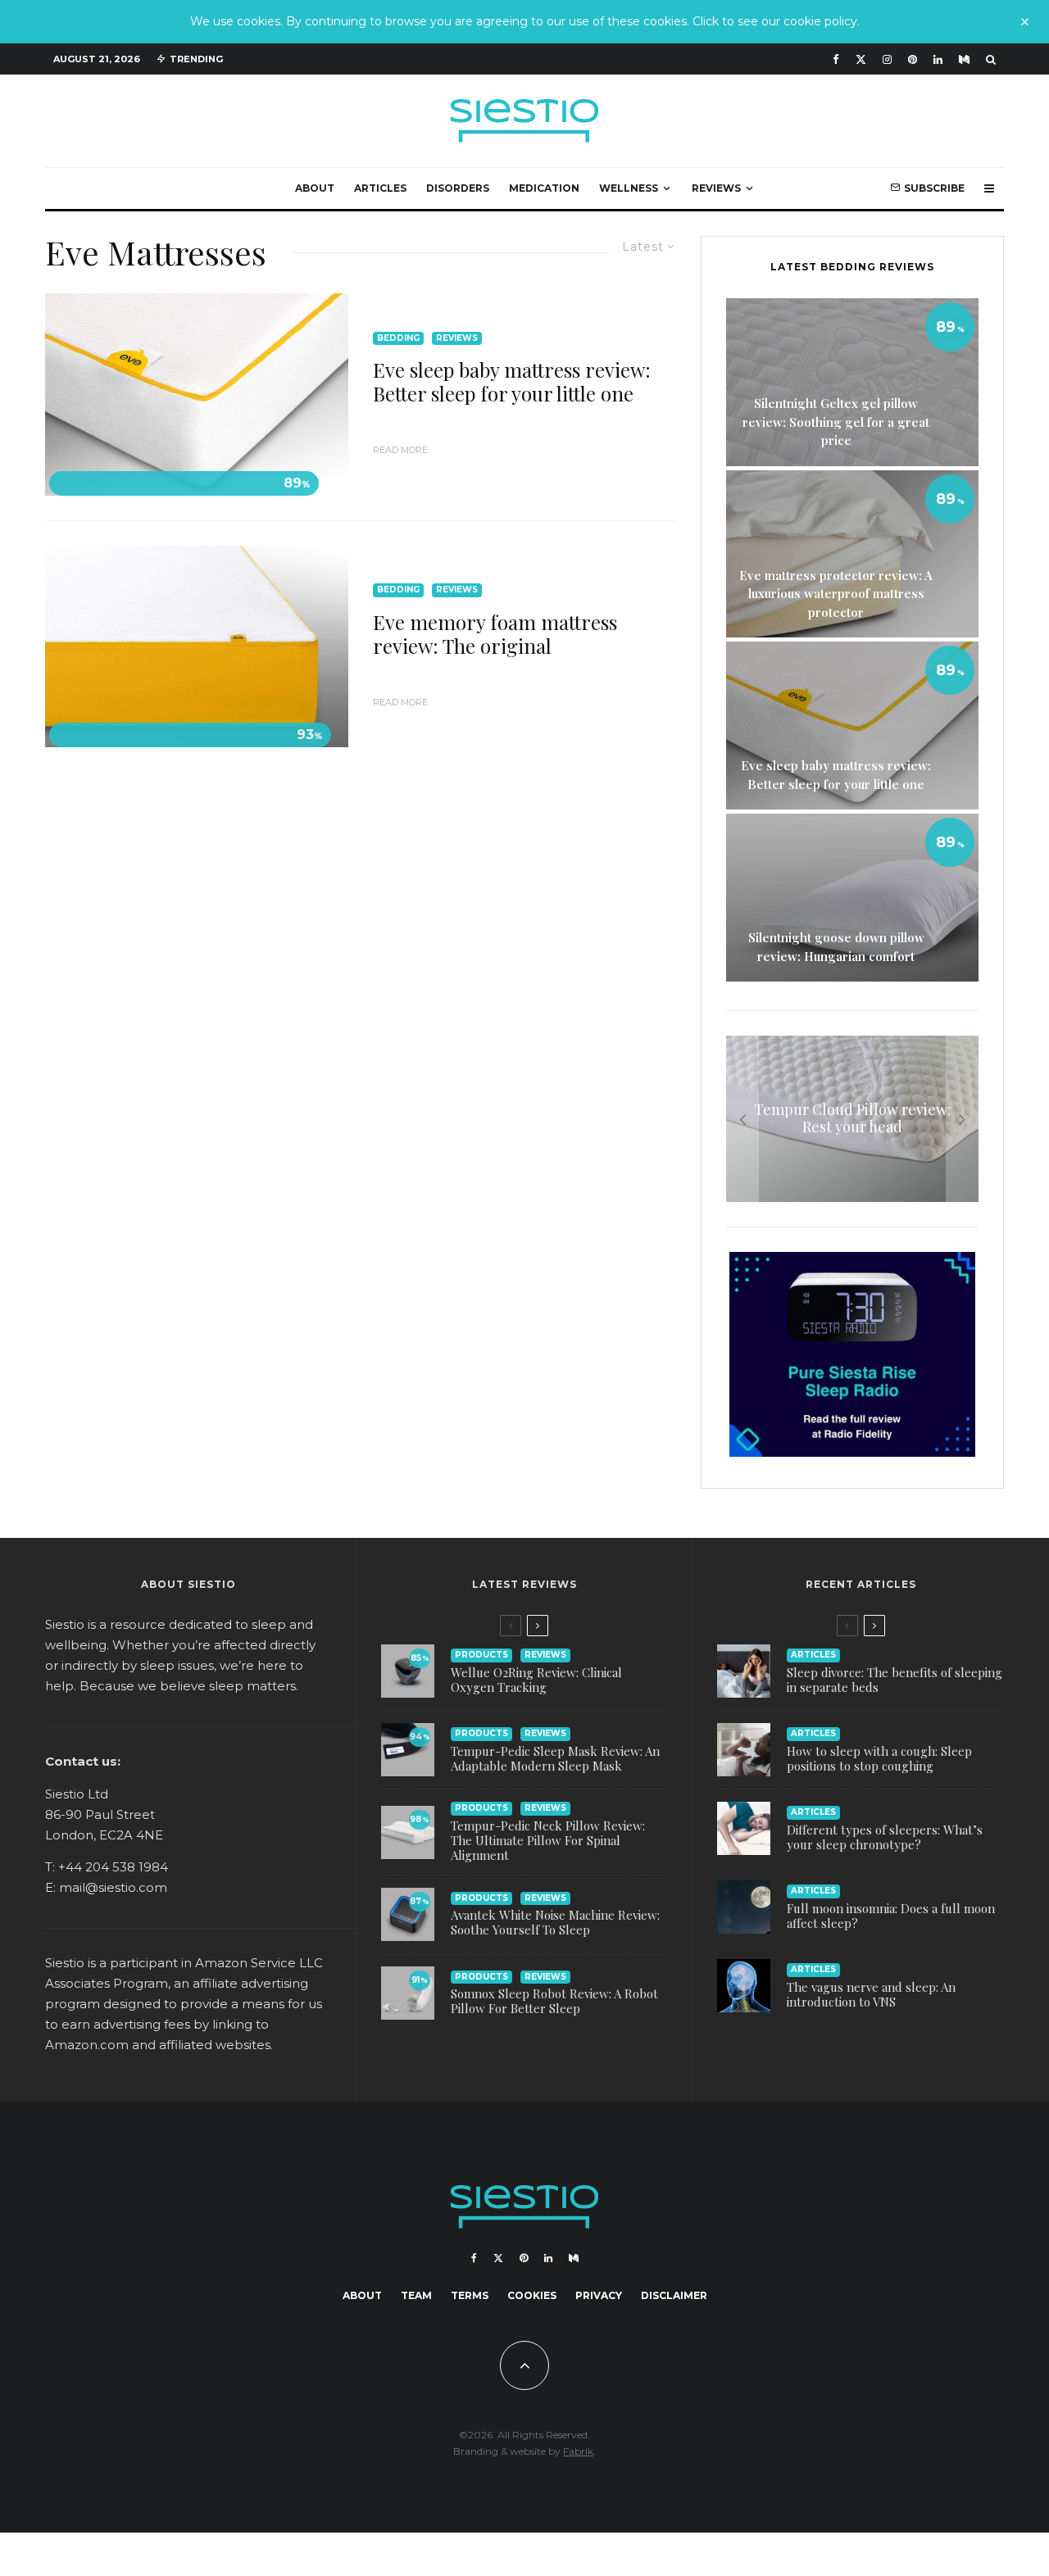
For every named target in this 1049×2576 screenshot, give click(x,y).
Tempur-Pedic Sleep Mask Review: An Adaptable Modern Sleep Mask (555, 1758)
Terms (470, 2295)
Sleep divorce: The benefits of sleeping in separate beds (895, 1680)
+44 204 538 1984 (113, 1867)
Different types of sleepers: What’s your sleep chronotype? (885, 1837)
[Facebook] (836, 59)
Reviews (716, 188)
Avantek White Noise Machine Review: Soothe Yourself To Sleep (555, 1922)
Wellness (629, 188)
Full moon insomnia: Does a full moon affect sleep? (891, 1916)
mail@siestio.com (113, 1887)
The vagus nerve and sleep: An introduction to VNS (871, 1994)
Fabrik (578, 2451)
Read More (400, 450)
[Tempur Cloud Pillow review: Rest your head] (852, 1119)
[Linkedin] (938, 59)
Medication (544, 188)
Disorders (458, 188)
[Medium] (964, 59)
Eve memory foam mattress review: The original (495, 634)
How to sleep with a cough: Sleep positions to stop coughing (879, 1758)
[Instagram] (887, 59)
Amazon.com (87, 2045)
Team (416, 2295)
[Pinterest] (913, 59)
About (315, 188)
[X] (861, 59)
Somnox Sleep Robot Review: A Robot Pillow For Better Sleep (554, 2001)
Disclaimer (674, 2295)
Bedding (398, 338)
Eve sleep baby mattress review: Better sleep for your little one (512, 382)
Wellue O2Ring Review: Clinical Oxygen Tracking (536, 1680)
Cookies (532, 2295)
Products (481, 1655)
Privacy (599, 2295)
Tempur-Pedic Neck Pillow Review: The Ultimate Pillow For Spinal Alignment (548, 1840)
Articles (380, 188)
